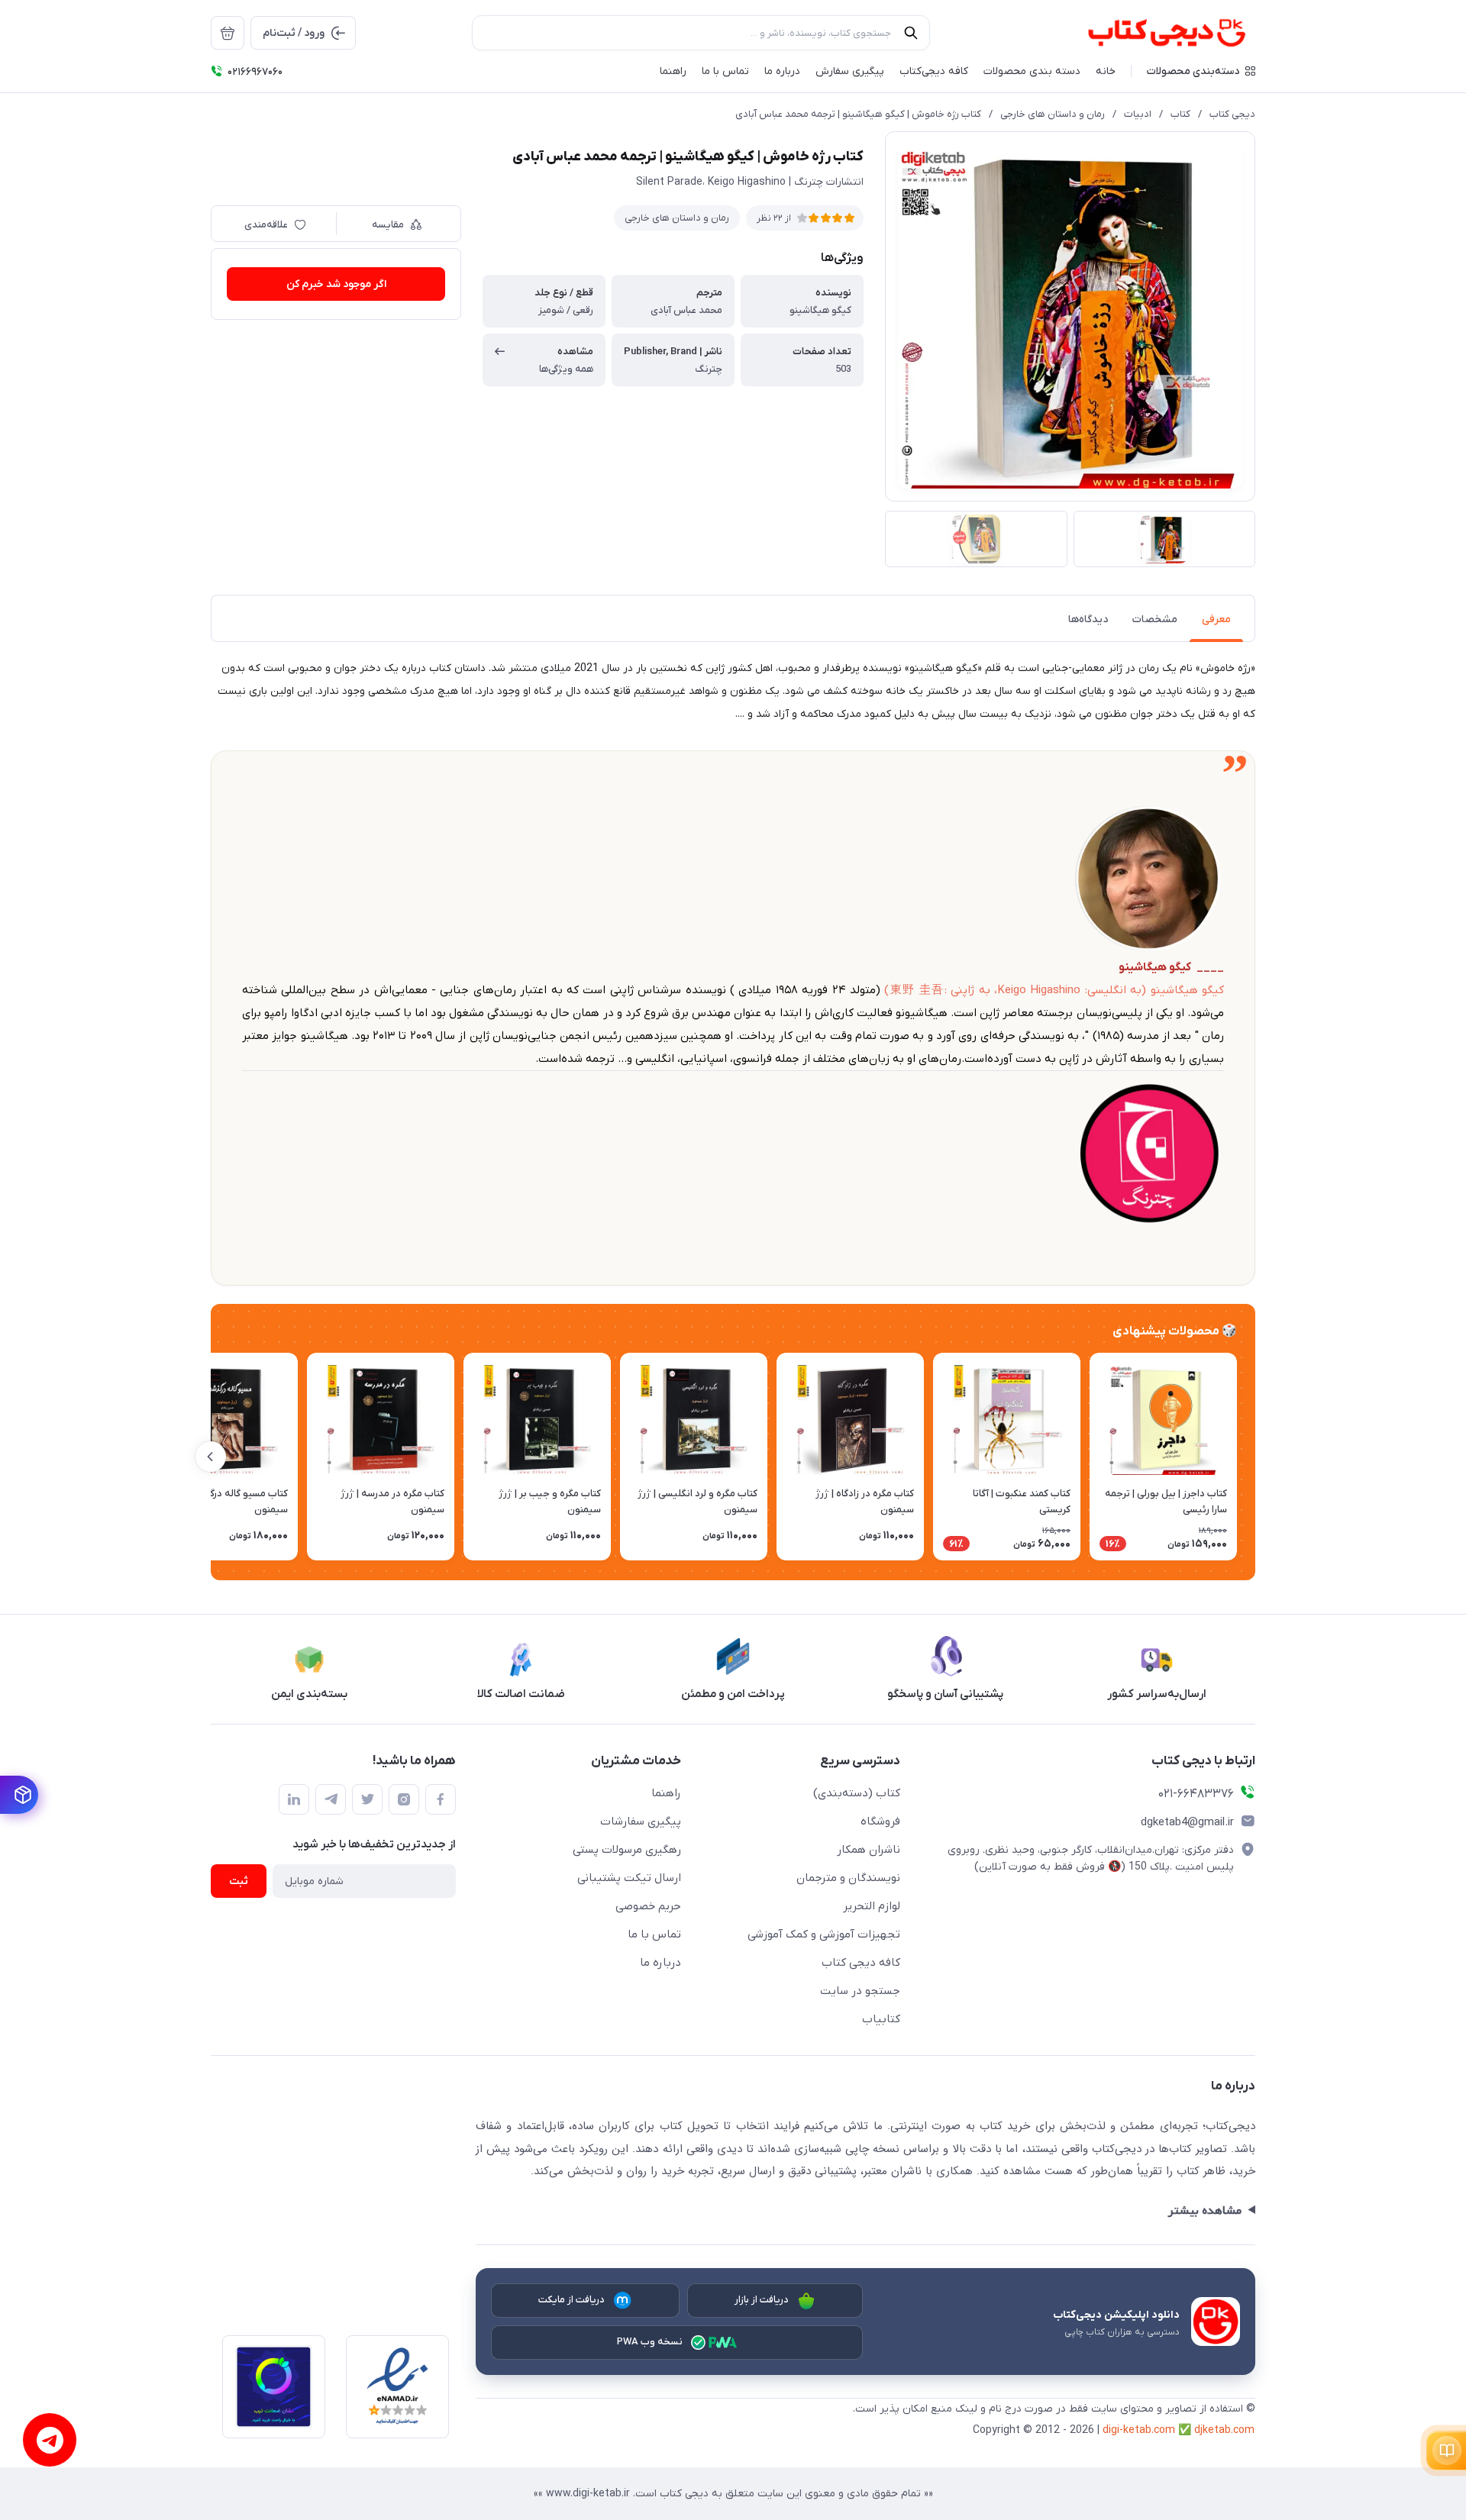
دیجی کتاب (1232, 114)
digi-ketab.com (1139, 2430)
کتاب (1180, 114)
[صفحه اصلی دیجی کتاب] (1150, 33)
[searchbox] (701, 33)
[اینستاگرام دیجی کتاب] (404, 1799)
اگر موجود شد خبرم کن (336, 284)
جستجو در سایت (860, 1991)
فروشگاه (880, 1821)
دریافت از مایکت (572, 2300)
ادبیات (1138, 114)
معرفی (1216, 620)
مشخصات (1155, 620)
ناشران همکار (869, 1850)
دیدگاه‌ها (1088, 620)
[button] (1201, 71)
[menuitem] (228, 33)
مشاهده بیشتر (1204, 2211)
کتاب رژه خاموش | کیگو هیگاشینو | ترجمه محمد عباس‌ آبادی (858, 114)
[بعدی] (211, 1457)
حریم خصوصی (648, 1906)
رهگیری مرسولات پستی (627, 1850)
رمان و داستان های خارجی (1053, 114)
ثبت (239, 1881)
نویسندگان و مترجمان (848, 1878)
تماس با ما (654, 1934)
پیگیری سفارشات (641, 1821)
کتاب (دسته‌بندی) (857, 1793)
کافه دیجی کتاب (861, 1963)
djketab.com (1224, 2430)
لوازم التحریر (872, 1906)
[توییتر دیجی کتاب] (367, 1799)
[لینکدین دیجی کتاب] (294, 1799)
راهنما (666, 1793)
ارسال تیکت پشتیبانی (629, 1878)
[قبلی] (1255, 1457)
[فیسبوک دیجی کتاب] (441, 1799)
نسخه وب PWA (650, 2342)
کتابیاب (881, 2019)
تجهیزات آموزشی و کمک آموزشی (824, 1934)
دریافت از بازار (762, 2300)
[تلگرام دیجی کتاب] (331, 1799)
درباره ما (660, 1963)
